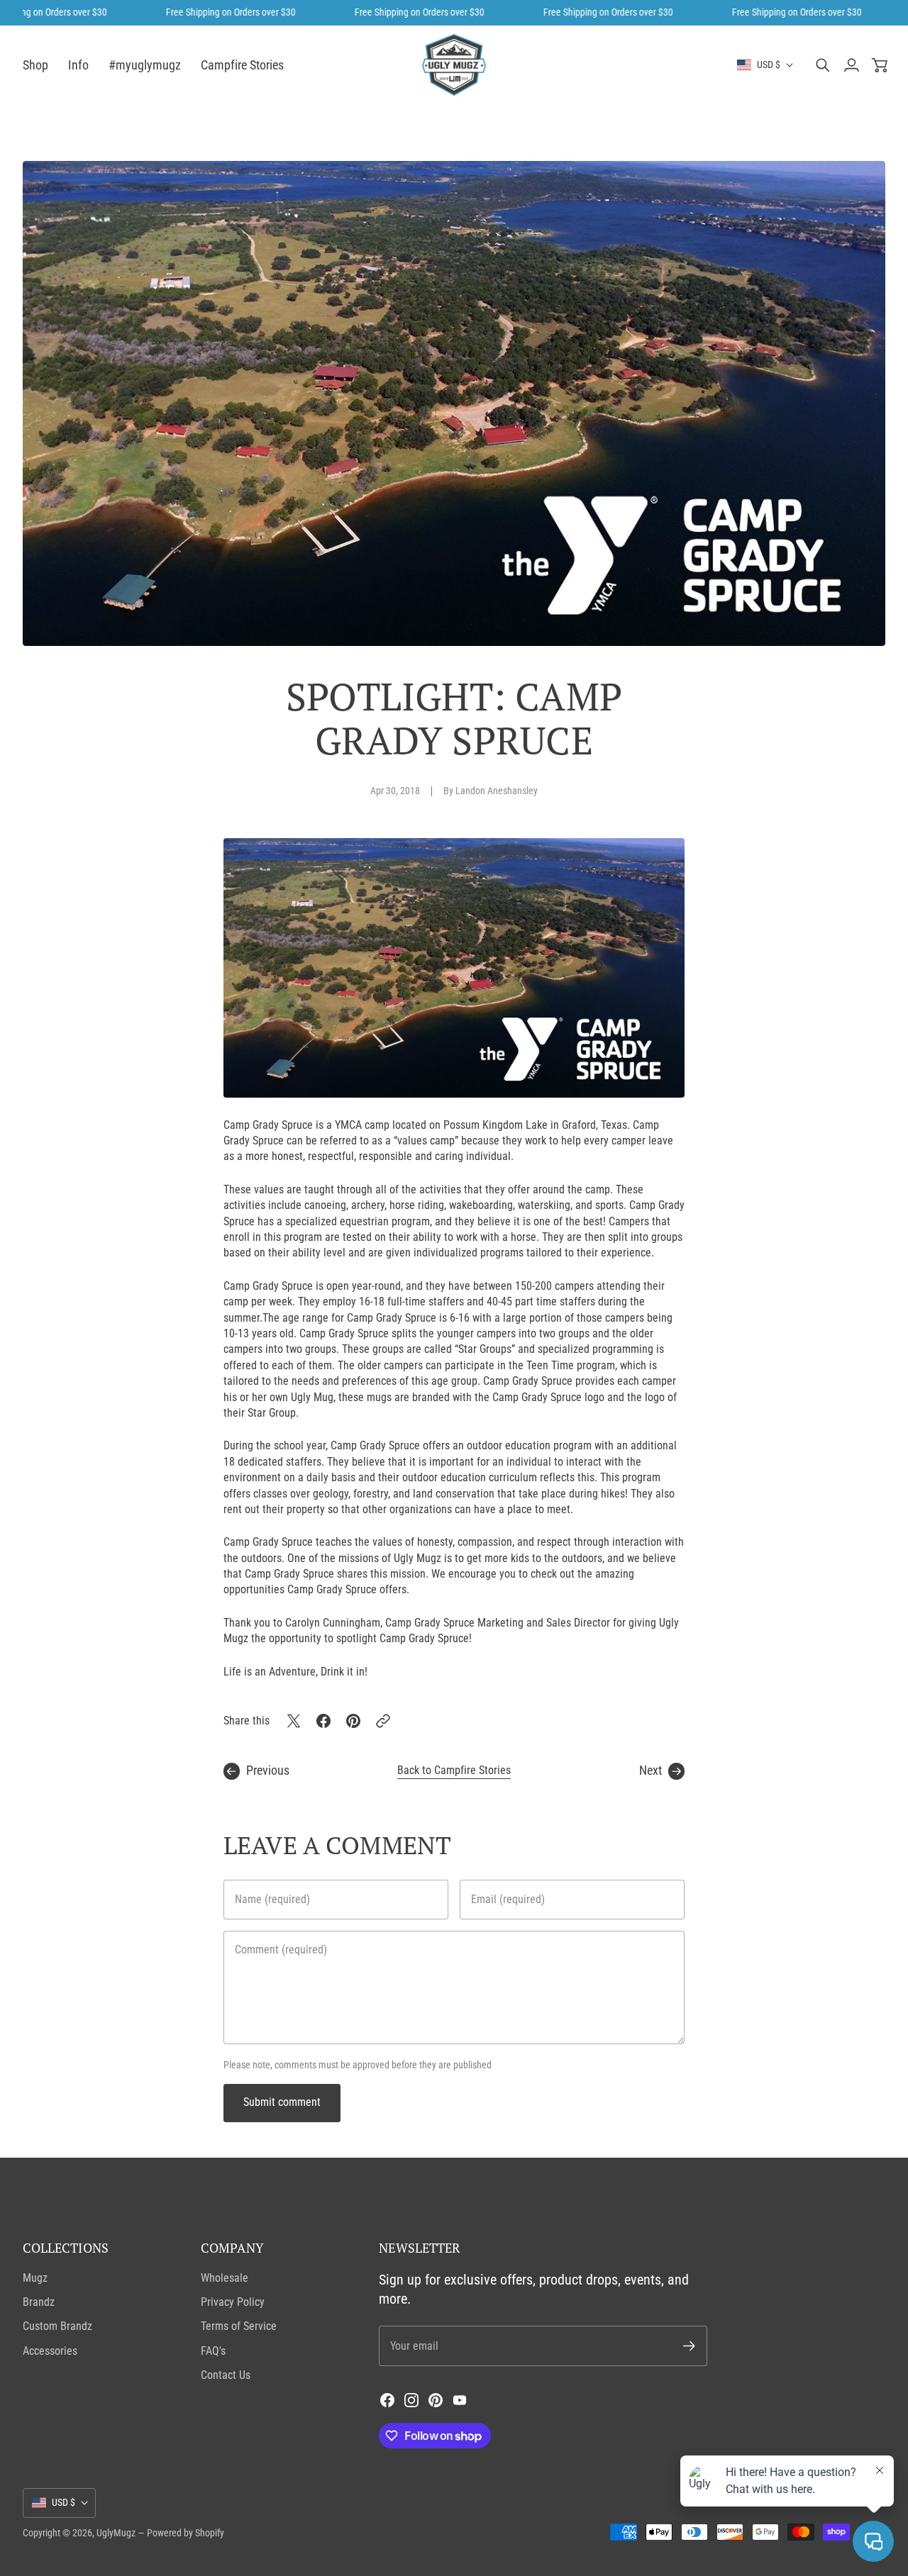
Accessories (50, 2351)
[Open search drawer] (823, 65)
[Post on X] (294, 1721)
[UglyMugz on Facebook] (387, 2400)
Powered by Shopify (186, 2533)
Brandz (39, 2302)
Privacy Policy (233, 2302)
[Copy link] (383, 1721)
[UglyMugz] (454, 65)
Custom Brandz (57, 2326)
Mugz (35, 2278)
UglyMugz (116, 2533)
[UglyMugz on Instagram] (411, 2400)
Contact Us (226, 2375)
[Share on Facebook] (323, 1721)
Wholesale (225, 2278)
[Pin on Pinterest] (353, 1721)
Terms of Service (239, 2326)
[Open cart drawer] (880, 65)
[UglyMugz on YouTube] (460, 2400)
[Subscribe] (689, 2346)
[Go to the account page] (851, 65)
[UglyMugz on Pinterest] (436, 2400)
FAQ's (213, 2351)
